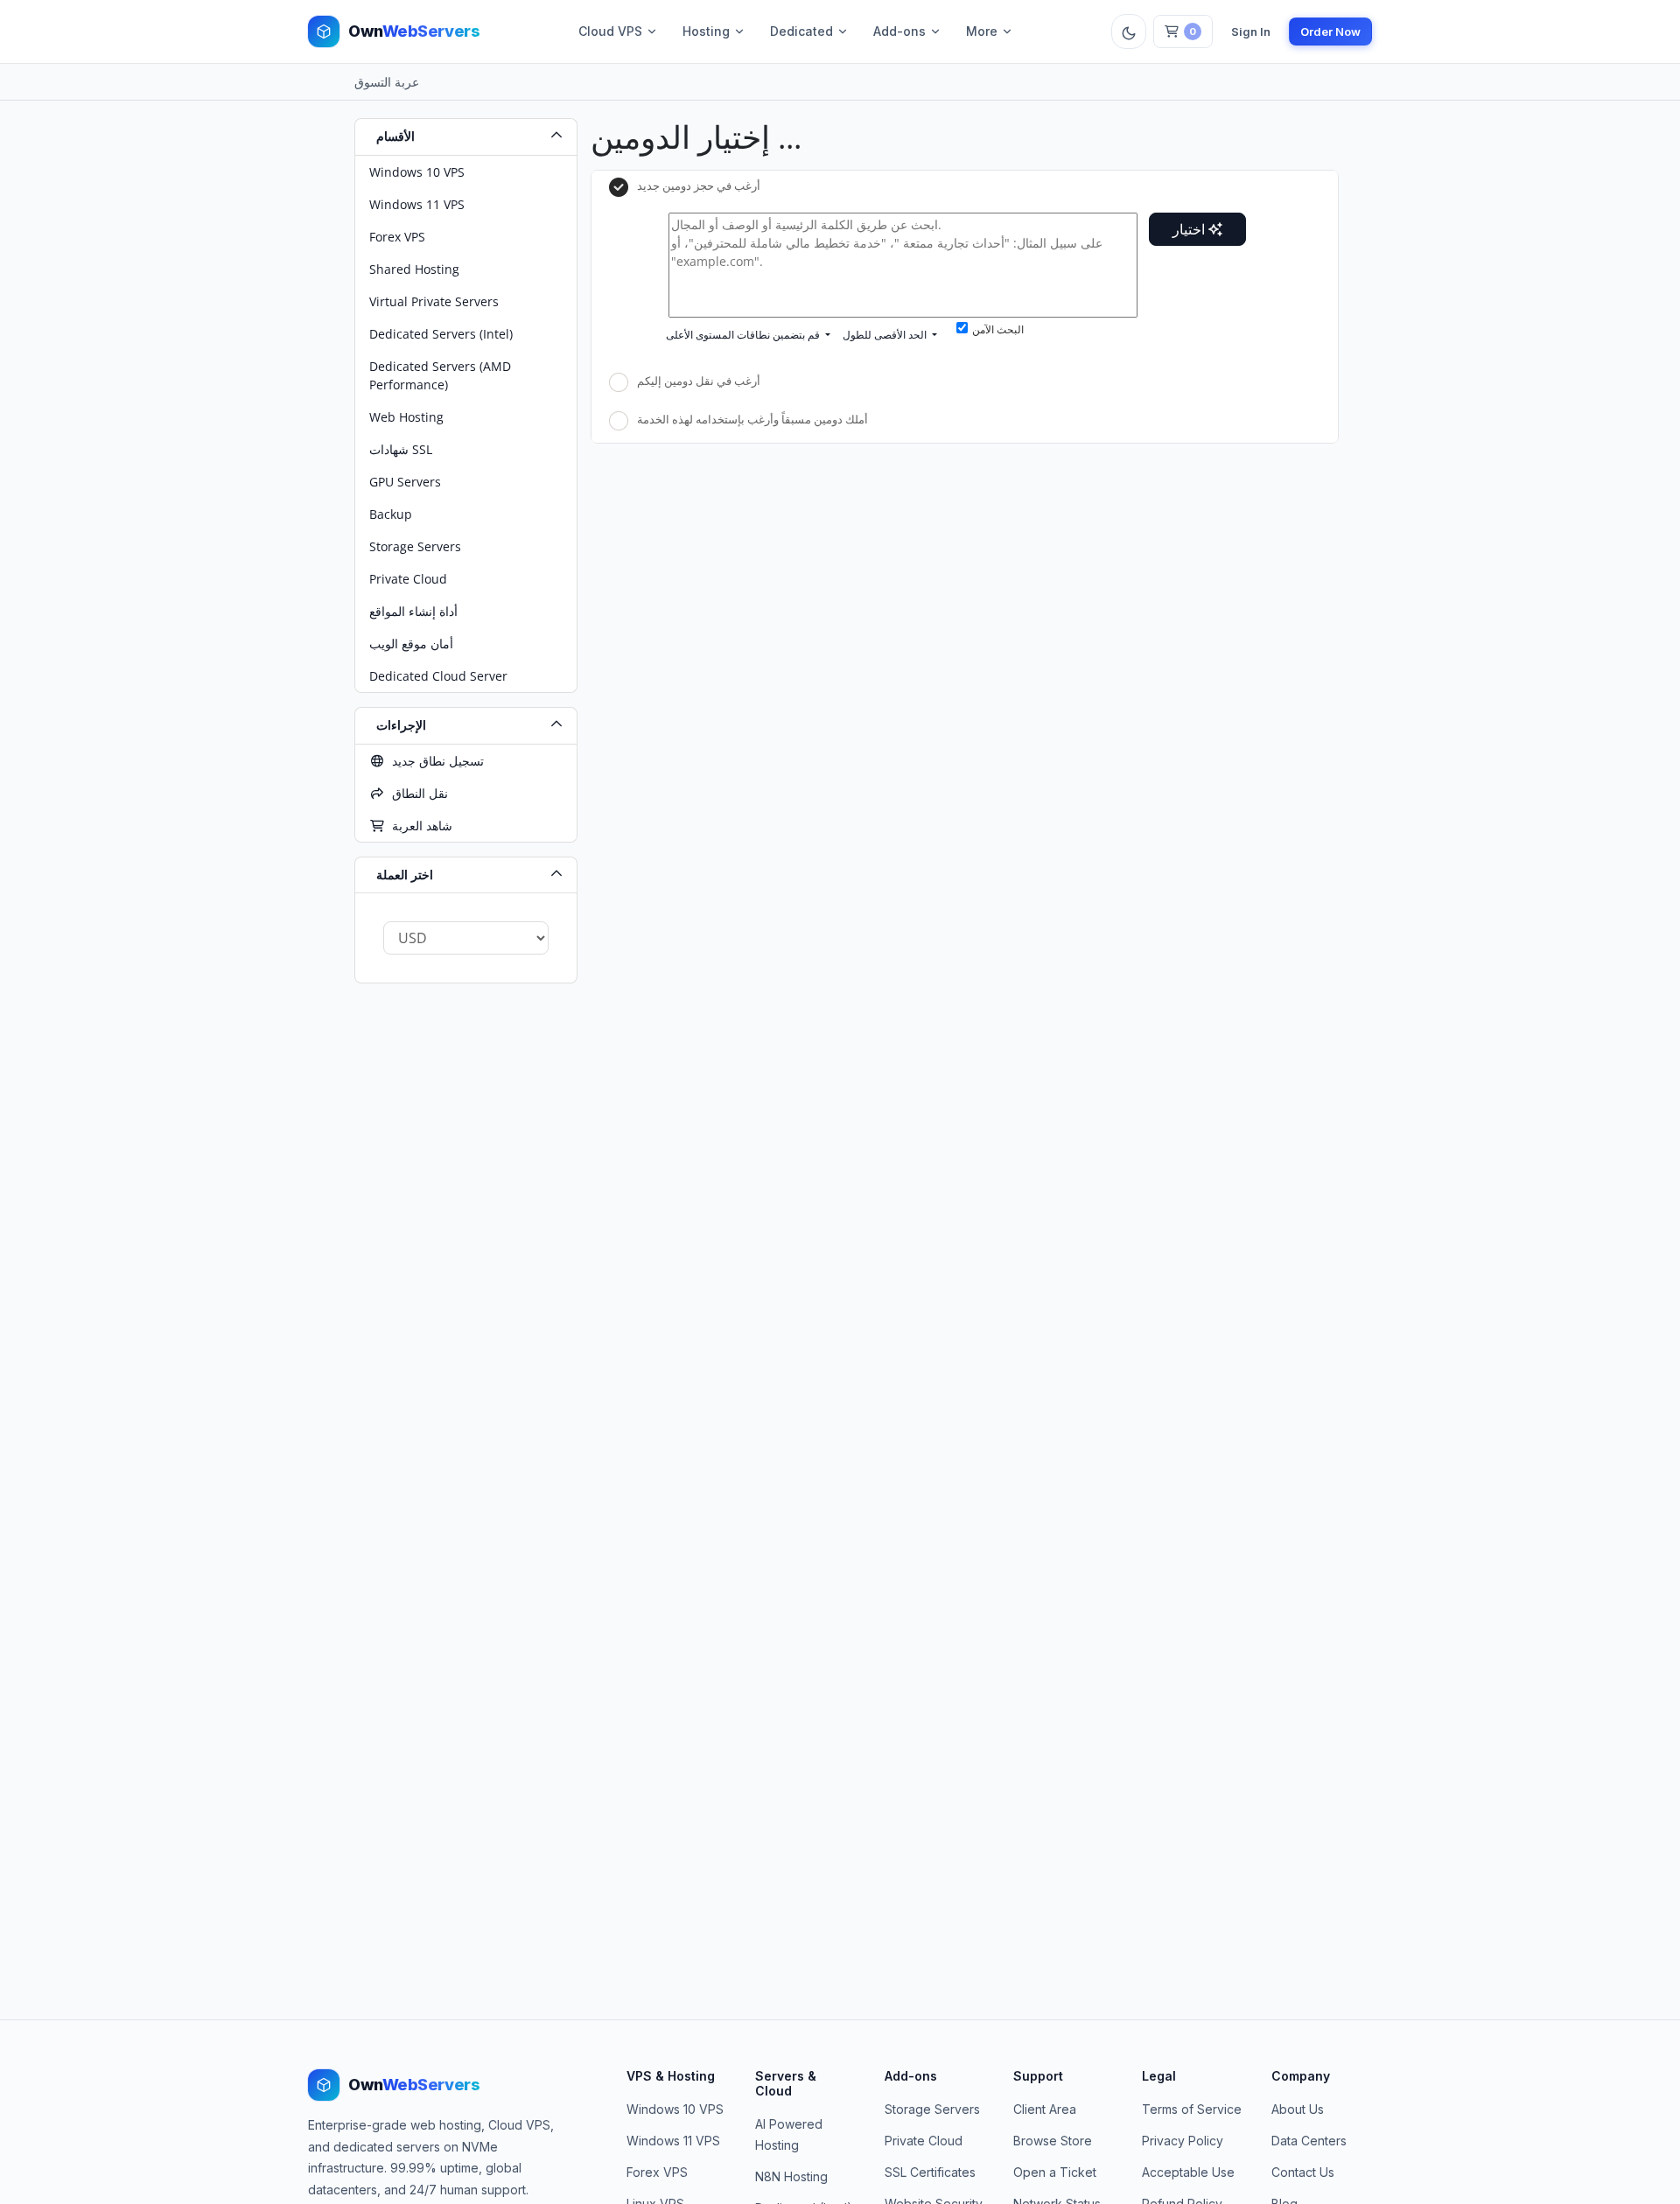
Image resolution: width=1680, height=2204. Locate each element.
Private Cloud (408, 579)
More (982, 31)
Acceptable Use (1188, 2172)
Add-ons (899, 31)
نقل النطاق (416, 793)
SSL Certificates (930, 2172)
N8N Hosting (791, 2176)
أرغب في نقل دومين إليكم (699, 381)
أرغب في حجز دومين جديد (699, 185)
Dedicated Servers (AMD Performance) (440, 375)
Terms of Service (1192, 2109)
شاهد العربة (419, 826)
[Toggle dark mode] (1129, 31)
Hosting (706, 31)
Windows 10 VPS (417, 172)
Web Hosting (406, 417)
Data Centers (1309, 2141)
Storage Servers (415, 546)
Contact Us (1303, 2172)
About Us (1298, 2109)
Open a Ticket (1055, 2172)
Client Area (1045, 2109)
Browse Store (1053, 2141)
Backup (391, 514)
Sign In (1251, 31)
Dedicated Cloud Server (438, 676)
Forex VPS (397, 237)
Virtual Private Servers (434, 301)
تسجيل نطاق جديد (434, 761)
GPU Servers (405, 482)
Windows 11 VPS (417, 204)
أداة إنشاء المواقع (413, 611)
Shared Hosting (414, 269)
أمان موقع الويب (411, 644)
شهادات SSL (401, 449)
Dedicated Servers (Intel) (441, 334)
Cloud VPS (610, 31)
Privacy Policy (1183, 2141)
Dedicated (801, 31)
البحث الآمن (998, 329)
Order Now (1330, 31)
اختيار (1190, 229)
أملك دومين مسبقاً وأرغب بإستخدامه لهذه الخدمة (752, 419)
